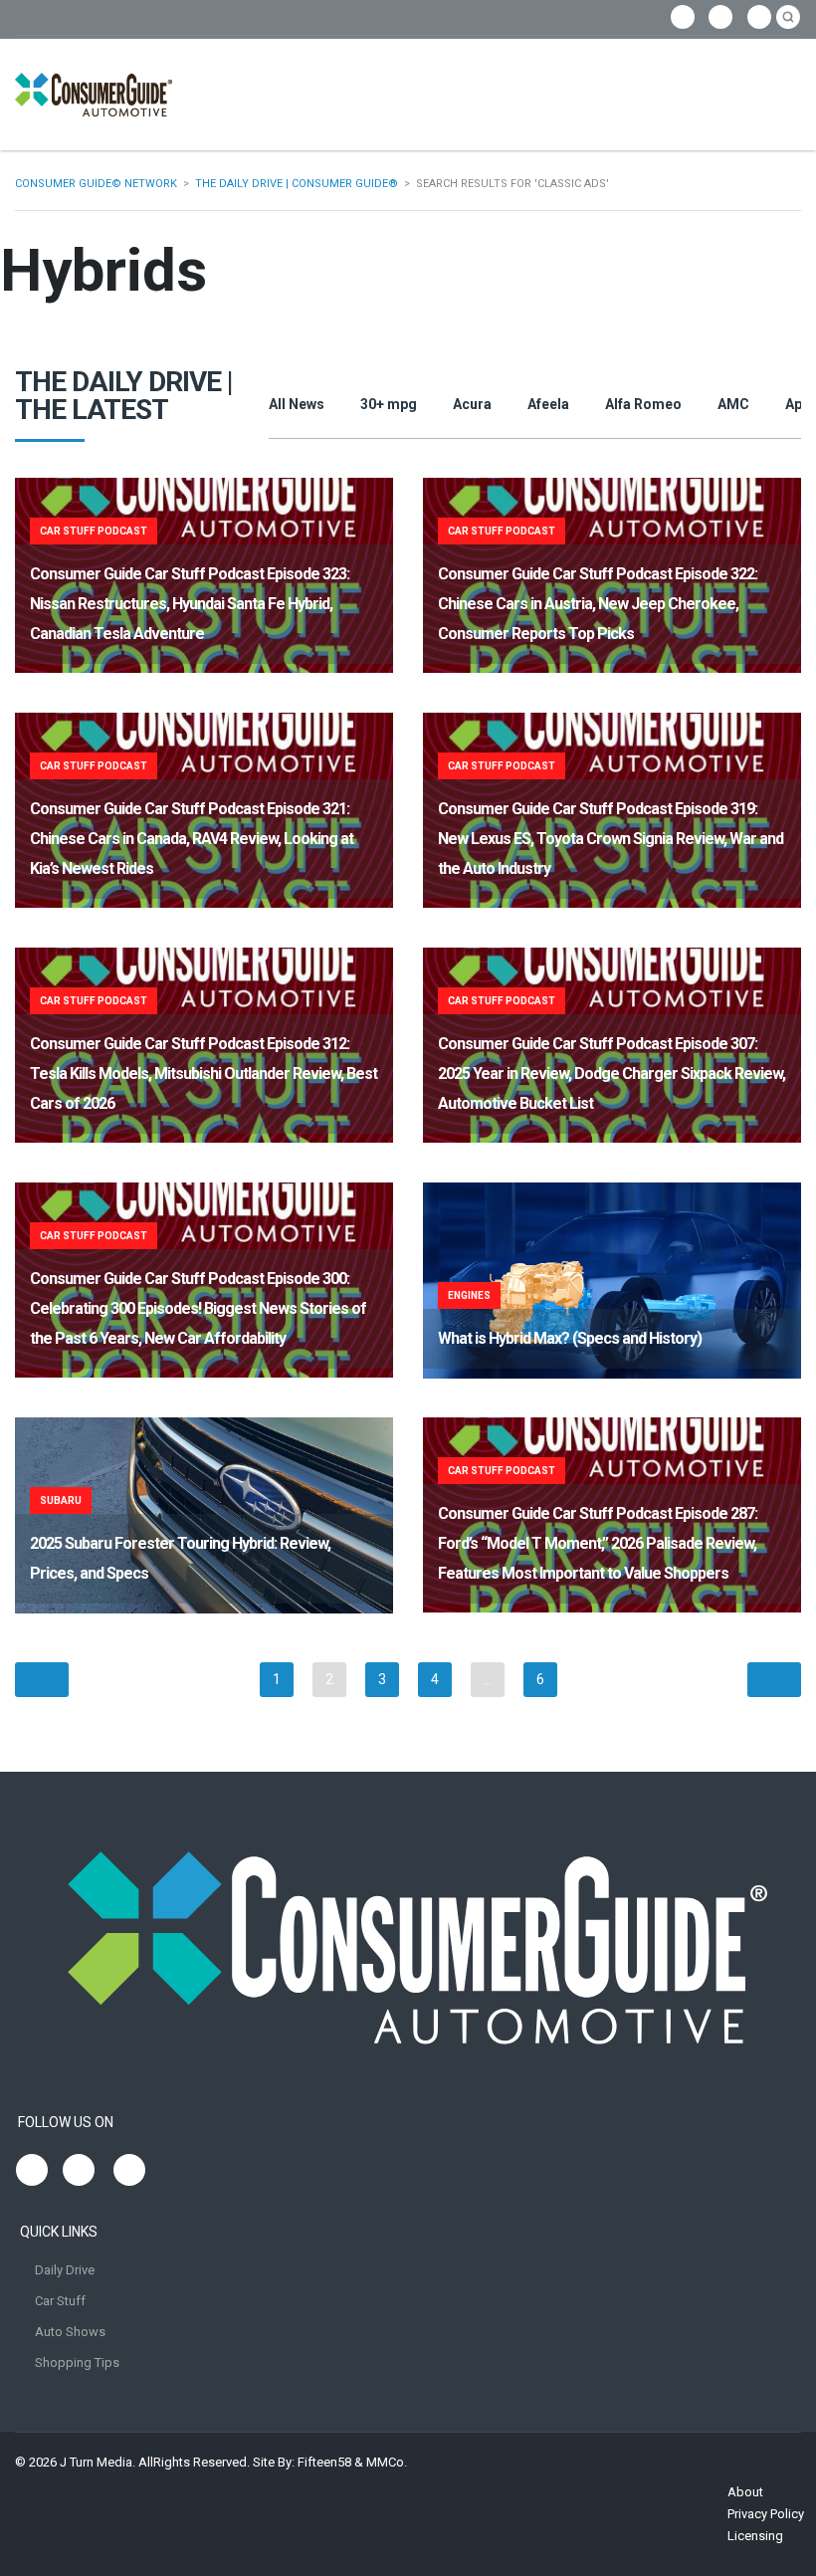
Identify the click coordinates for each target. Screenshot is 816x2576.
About (745, 2492)
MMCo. (387, 2462)
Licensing (755, 2536)
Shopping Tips (77, 2362)
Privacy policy (766, 2514)
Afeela (548, 404)
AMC (733, 404)
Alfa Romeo (643, 404)
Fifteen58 (324, 2462)
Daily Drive (65, 2270)
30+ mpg (389, 404)
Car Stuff (60, 2301)
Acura (472, 404)
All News (297, 404)
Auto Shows (70, 2332)
